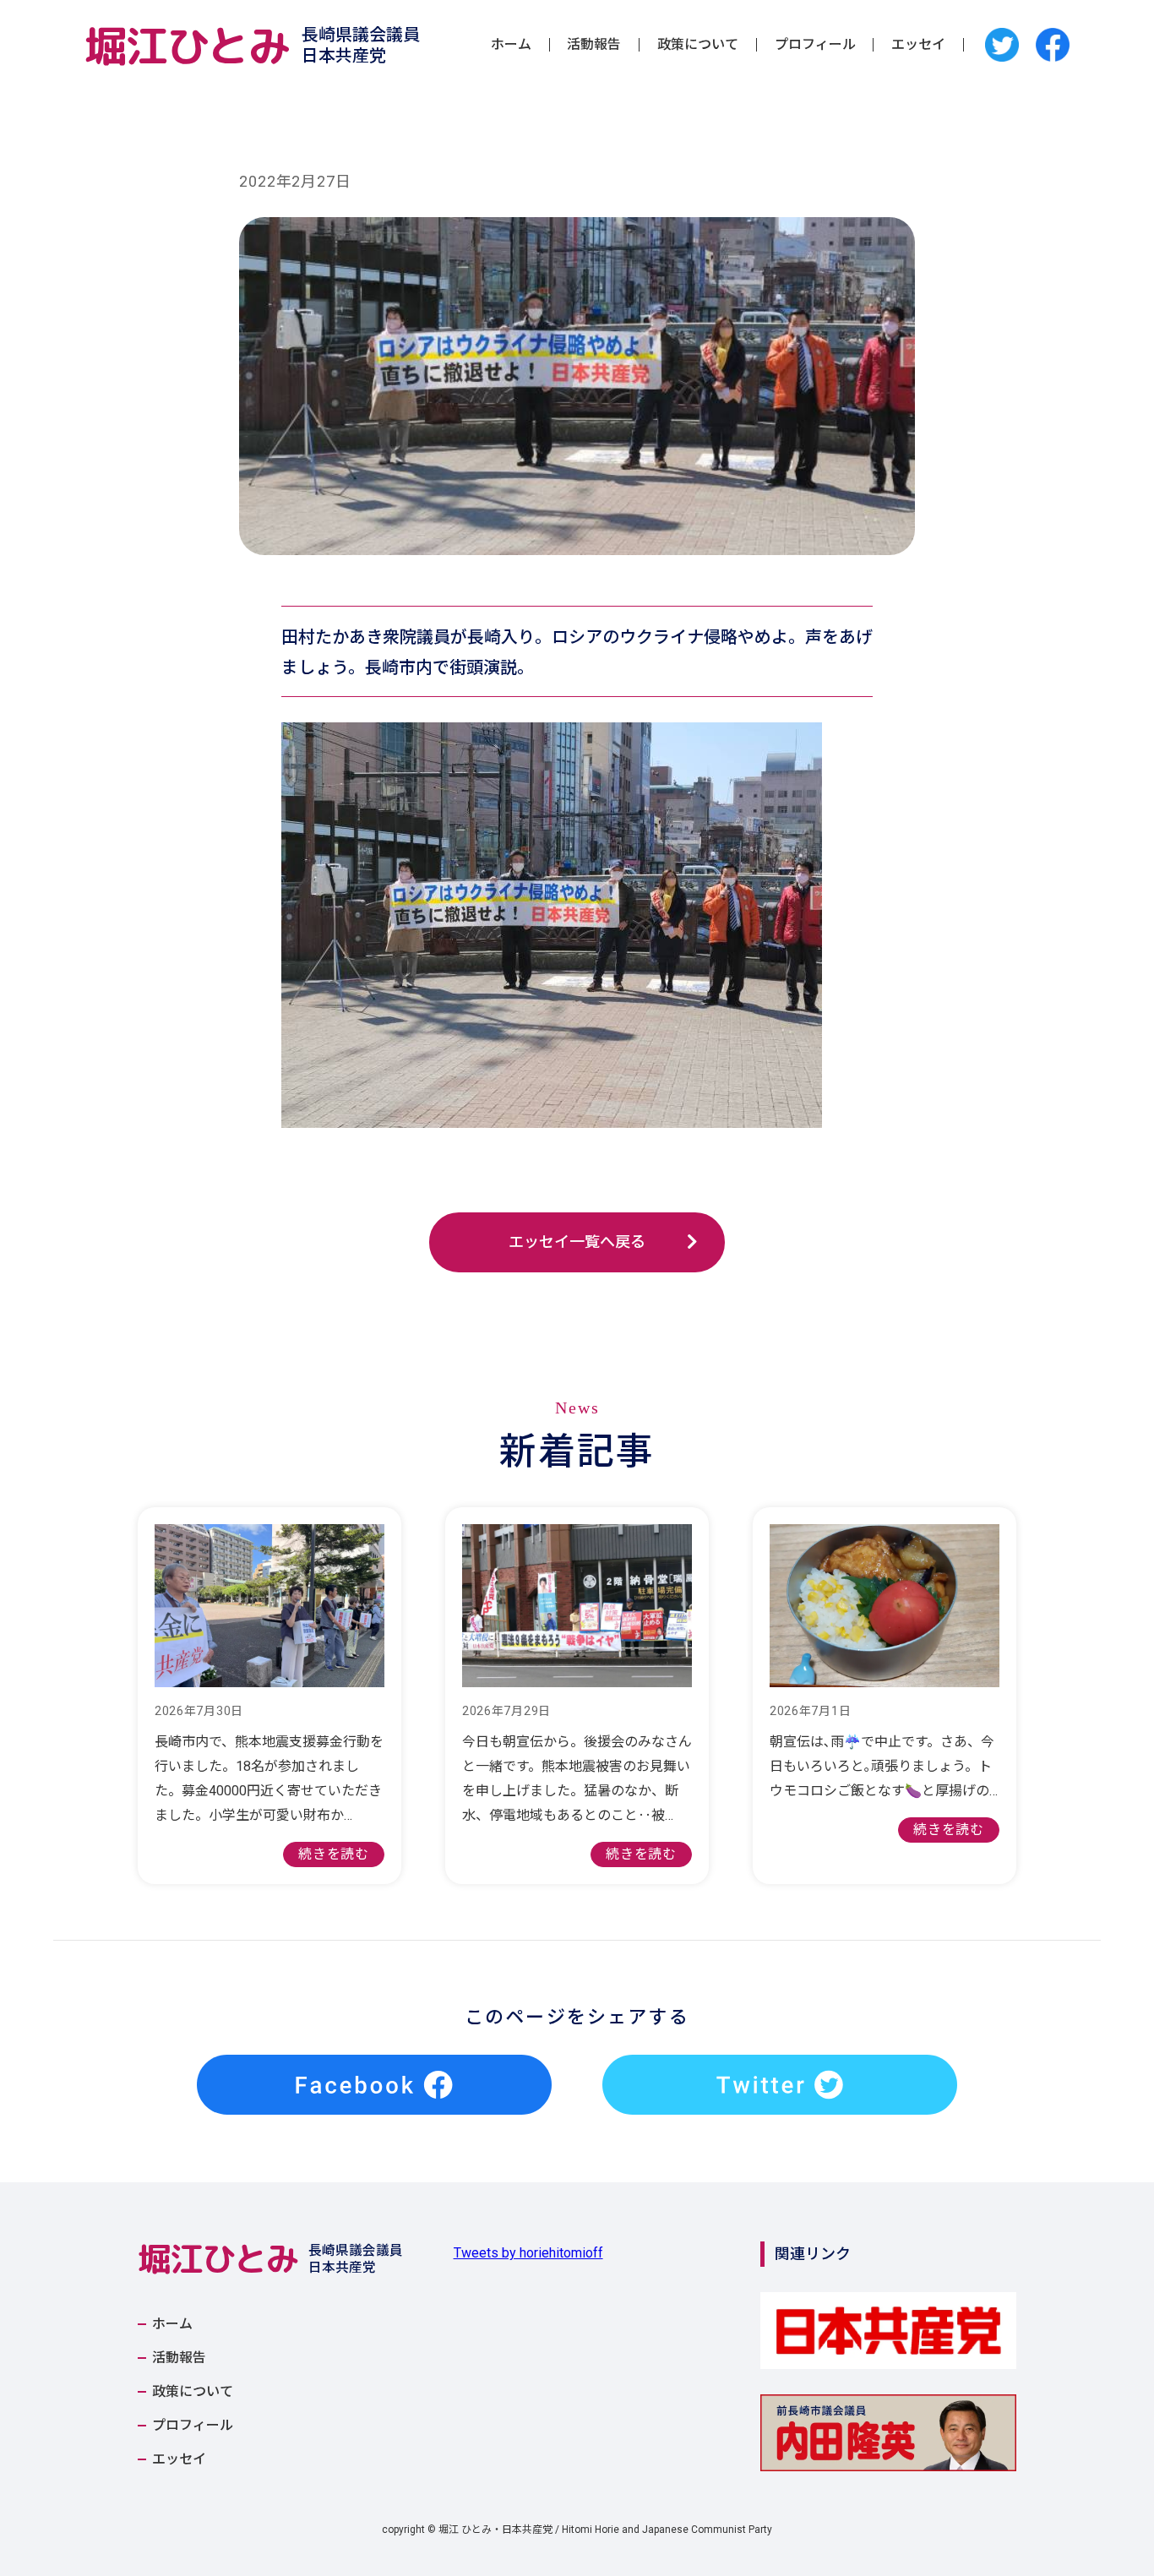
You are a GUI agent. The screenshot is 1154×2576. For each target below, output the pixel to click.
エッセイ (918, 45)
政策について (698, 45)
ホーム (511, 45)
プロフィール (815, 45)
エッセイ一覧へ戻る (577, 1242)
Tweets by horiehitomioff (528, 2253)
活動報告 (594, 45)
